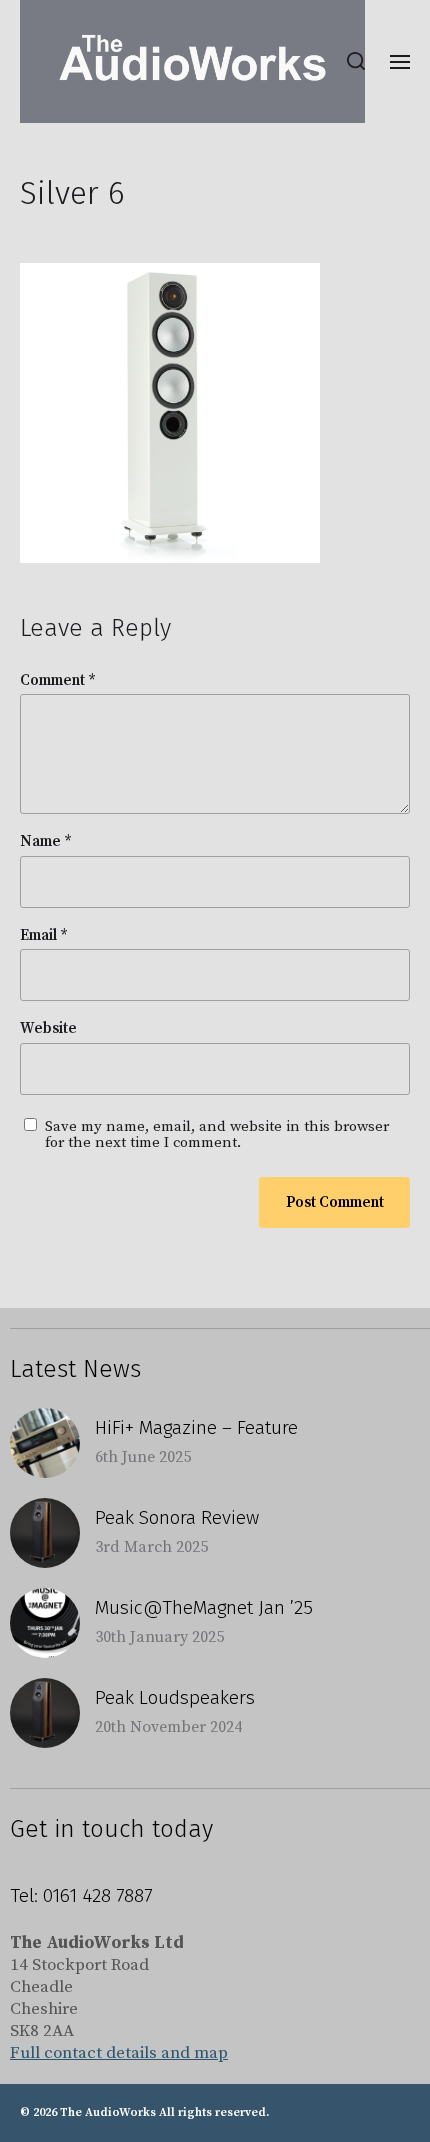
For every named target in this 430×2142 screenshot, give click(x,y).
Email (44, 936)
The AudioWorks (108, 2112)
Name (46, 842)
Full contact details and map (119, 2053)
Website (48, 1029)
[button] (356, 61)
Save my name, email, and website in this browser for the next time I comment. (217, 1135)
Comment (58, 681)
